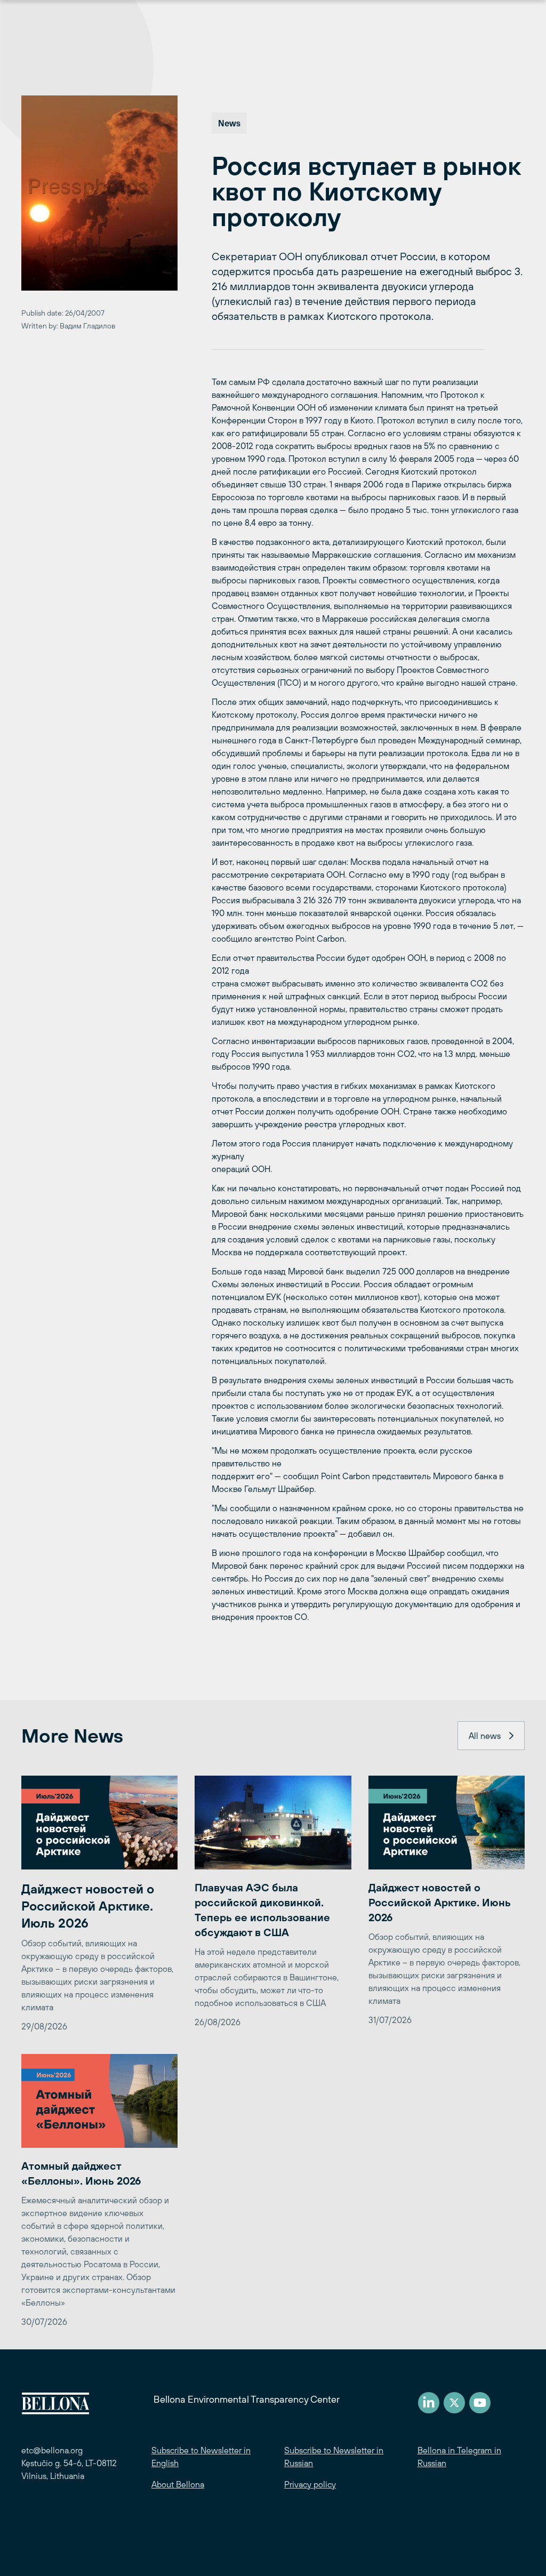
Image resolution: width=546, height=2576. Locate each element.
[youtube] (480, 2403)
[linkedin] (429, 2403)
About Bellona (178, 2484)
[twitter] (454, 2403)
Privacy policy (310, 2484)
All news (485, 1736)
